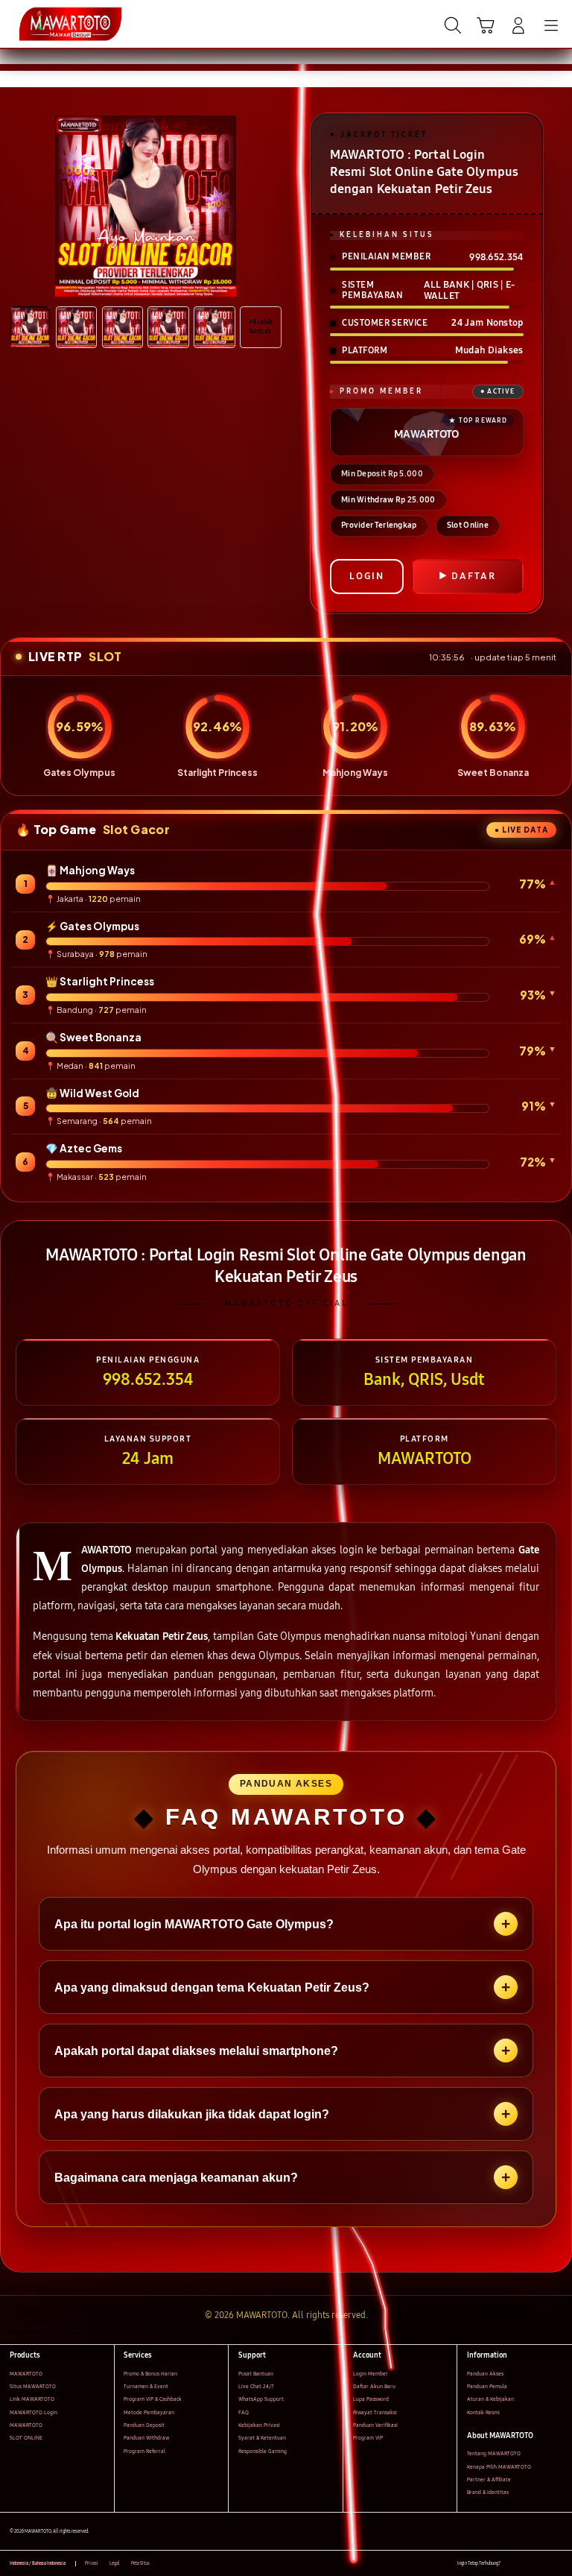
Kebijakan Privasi (259, 2425)
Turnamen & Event (146, 2386)
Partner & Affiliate (489, 2479)
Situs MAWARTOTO (33, 2386)
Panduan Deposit (144, 2425)
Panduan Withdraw (146, 2438)
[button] (486, 25)
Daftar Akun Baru (374, 2386)
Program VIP (368, 2438)
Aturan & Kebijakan (490, 2399)
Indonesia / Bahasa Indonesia (38, 2563)
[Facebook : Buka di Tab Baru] (511, 2564)
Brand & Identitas (488, 2492)
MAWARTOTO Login (34, 2412)
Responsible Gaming (263, 2451)
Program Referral (144, 2451)
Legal (115, 2563)
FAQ (244, 2412)
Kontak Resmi (483, 2412)
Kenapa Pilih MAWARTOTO (499, 2467)
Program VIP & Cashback (153, 2399)
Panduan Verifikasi (375, 2425)
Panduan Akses (485, 2374)
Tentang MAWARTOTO (494, 2453)
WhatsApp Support (261, 2399)
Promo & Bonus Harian (150, 2374)
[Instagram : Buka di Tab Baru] (543, 2564)
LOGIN (367, 576)
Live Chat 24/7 (256, 2386)
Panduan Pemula (487, 2386)
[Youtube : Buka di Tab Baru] (557, 2564)
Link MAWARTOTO (32, 2399)
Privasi (92, 2563)
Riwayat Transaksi (375, 2412)
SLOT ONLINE (26, 2438)
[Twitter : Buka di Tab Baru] (527, 2564)
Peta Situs (140, 2563)
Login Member (371, 2374)
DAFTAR (474, 576)
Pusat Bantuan (256, 2374)
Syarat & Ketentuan (262, 2438)
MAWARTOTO (26, 2374)
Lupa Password (371, 2399)
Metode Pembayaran (149, 2412)
